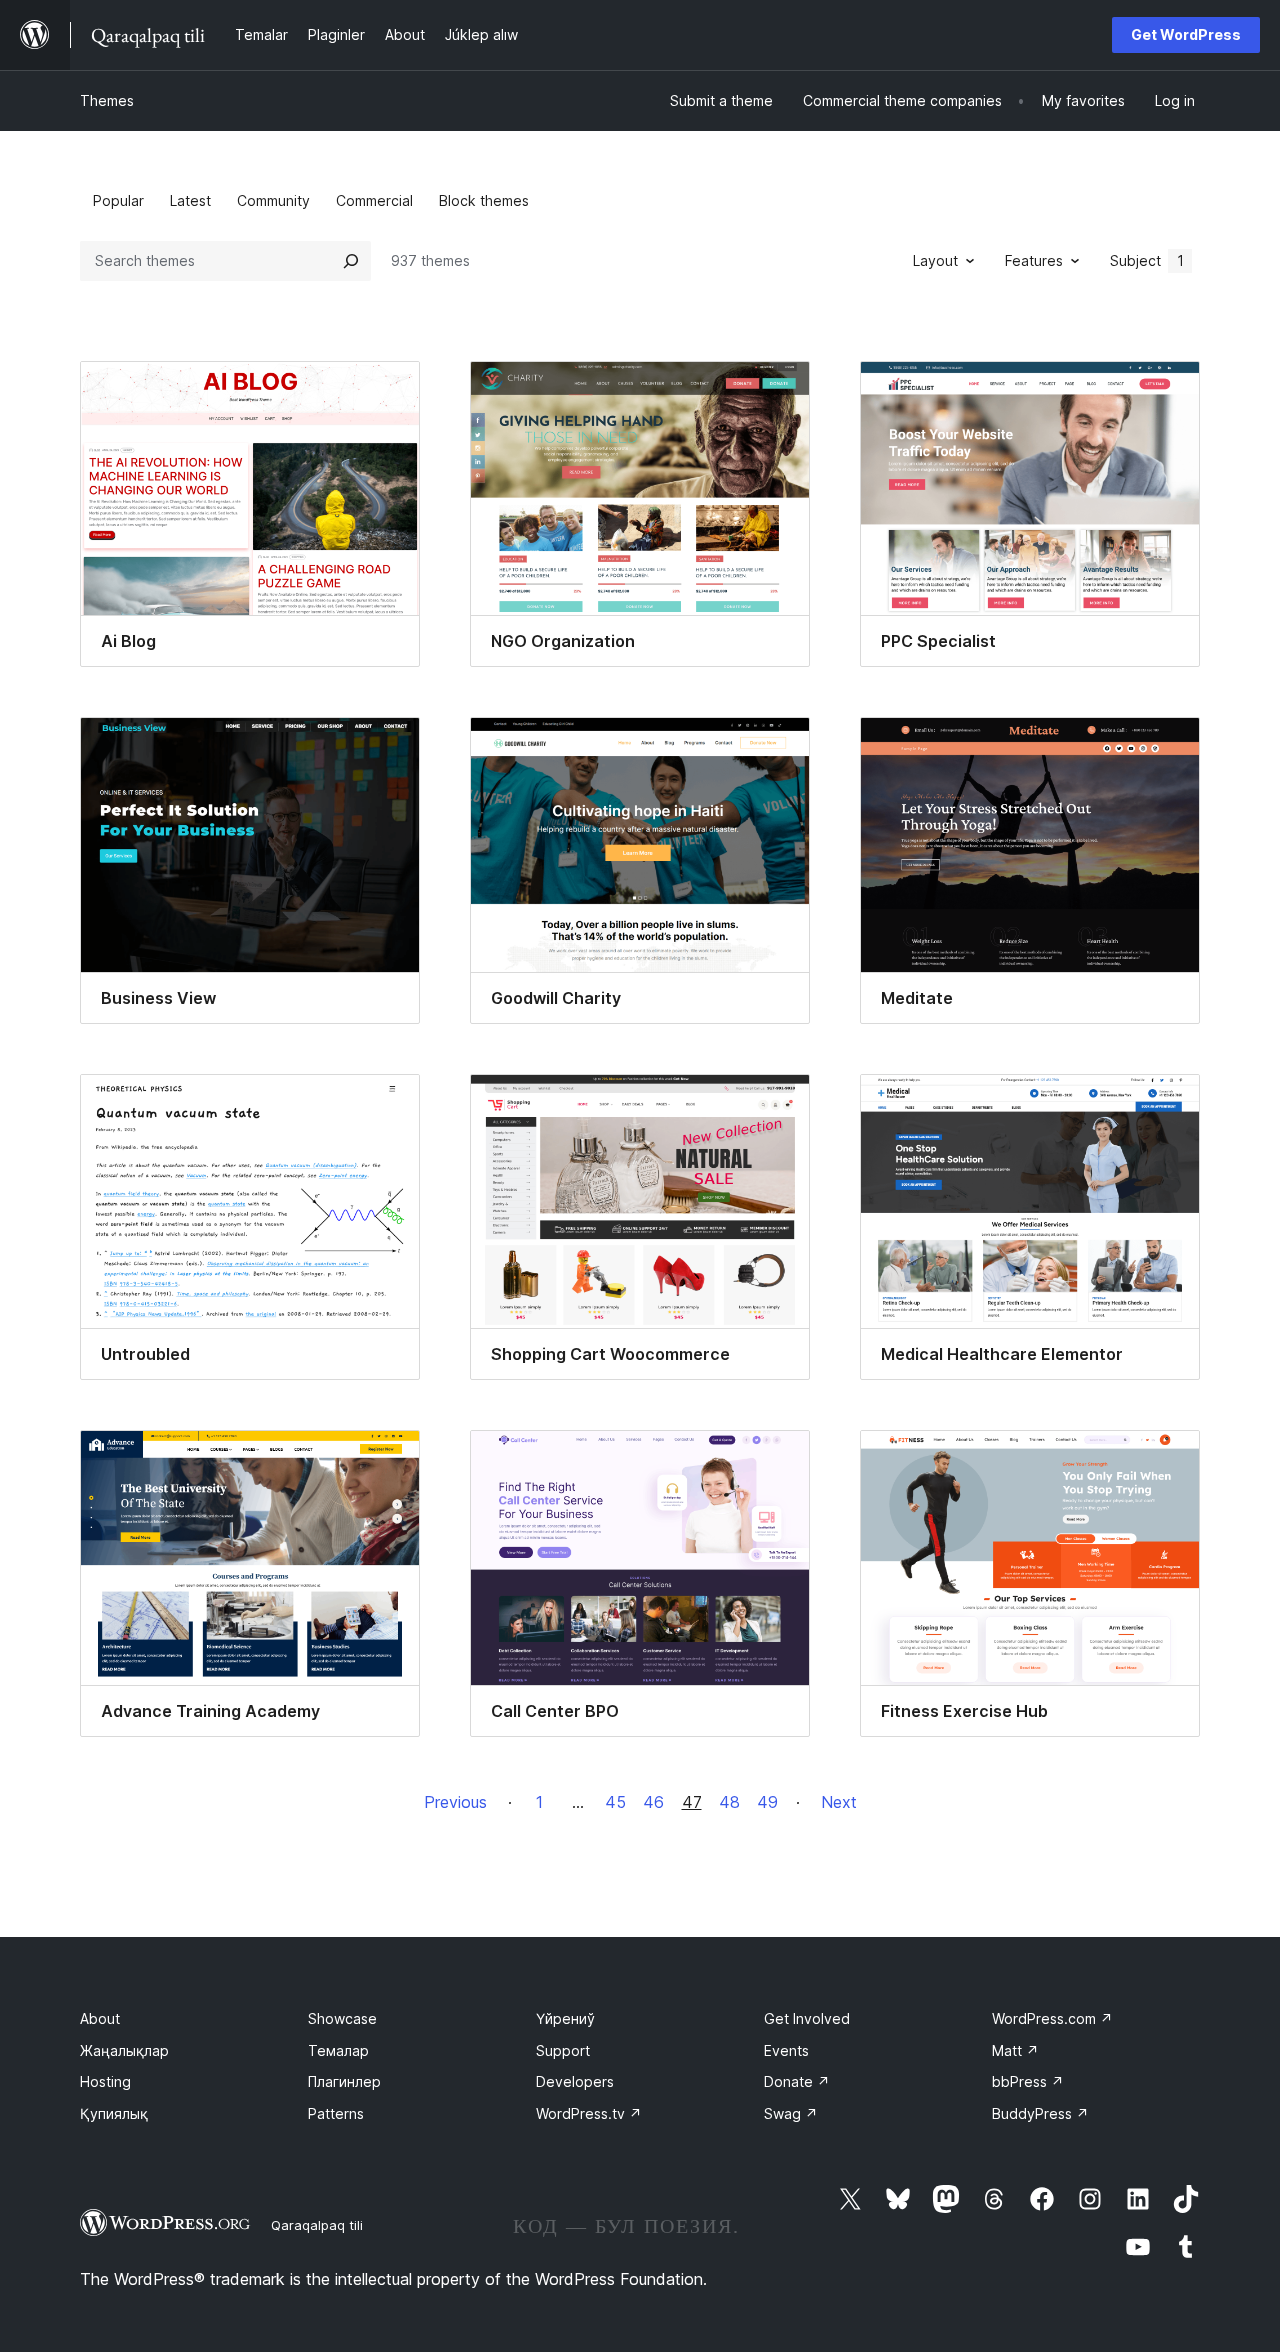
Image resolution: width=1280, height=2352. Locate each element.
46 (653, 1802)
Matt (1015, 2050)
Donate (797, 2081)
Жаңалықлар (124, 2050)
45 (615, 1802)
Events (786, 2050)
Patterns (336, 2113)
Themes (107, 100)
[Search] (351, 261)
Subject (1147, 260)
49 (767, 1802)
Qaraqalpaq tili (317, 2225)
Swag (791, 2113)
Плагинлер (344, 2081)
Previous (455, 1802)
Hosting (105, 2081)
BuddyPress (1040, 2113)
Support (563, 2050)
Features (1034, 260)
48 (729, 1802)
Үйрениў (565, 2018)
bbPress (1028, 2081)
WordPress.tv (589, 2113)
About (100, 2018)
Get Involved (807, 2018)
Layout (935, 260)
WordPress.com (1052, 2018)
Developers (575, 2081)
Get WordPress (1186, 34)
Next (839, 1802)
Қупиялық (114, 2113)
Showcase (342, 2018)
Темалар (338, 2050)
